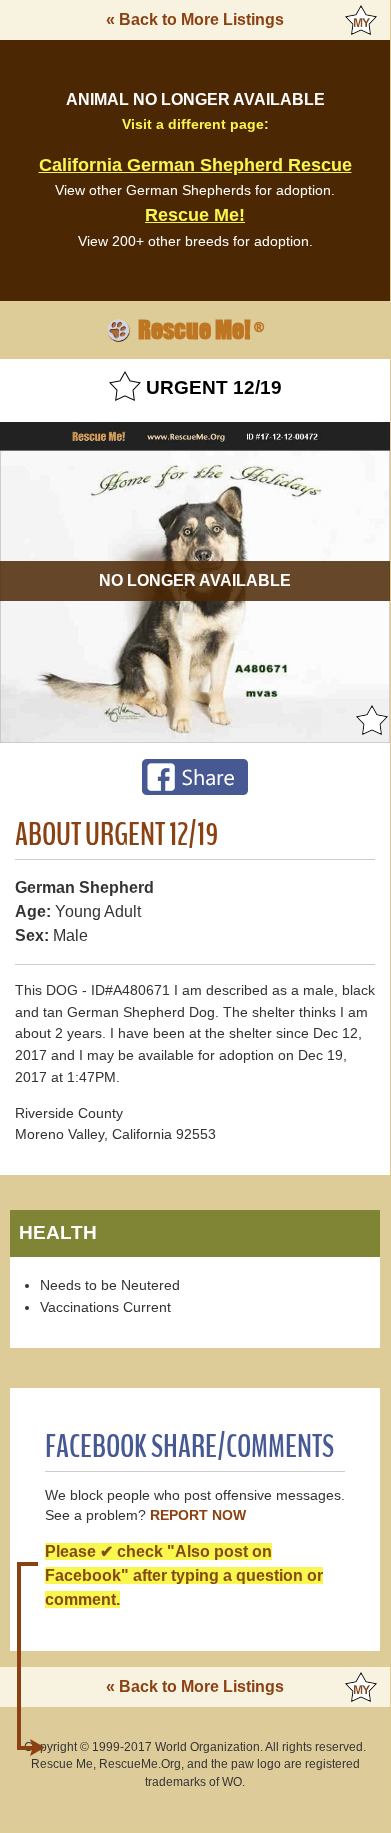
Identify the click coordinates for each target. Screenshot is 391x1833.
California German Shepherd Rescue (195, 165)
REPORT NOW (198, 1515)
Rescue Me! (195, 215)
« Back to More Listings (195, 19)
